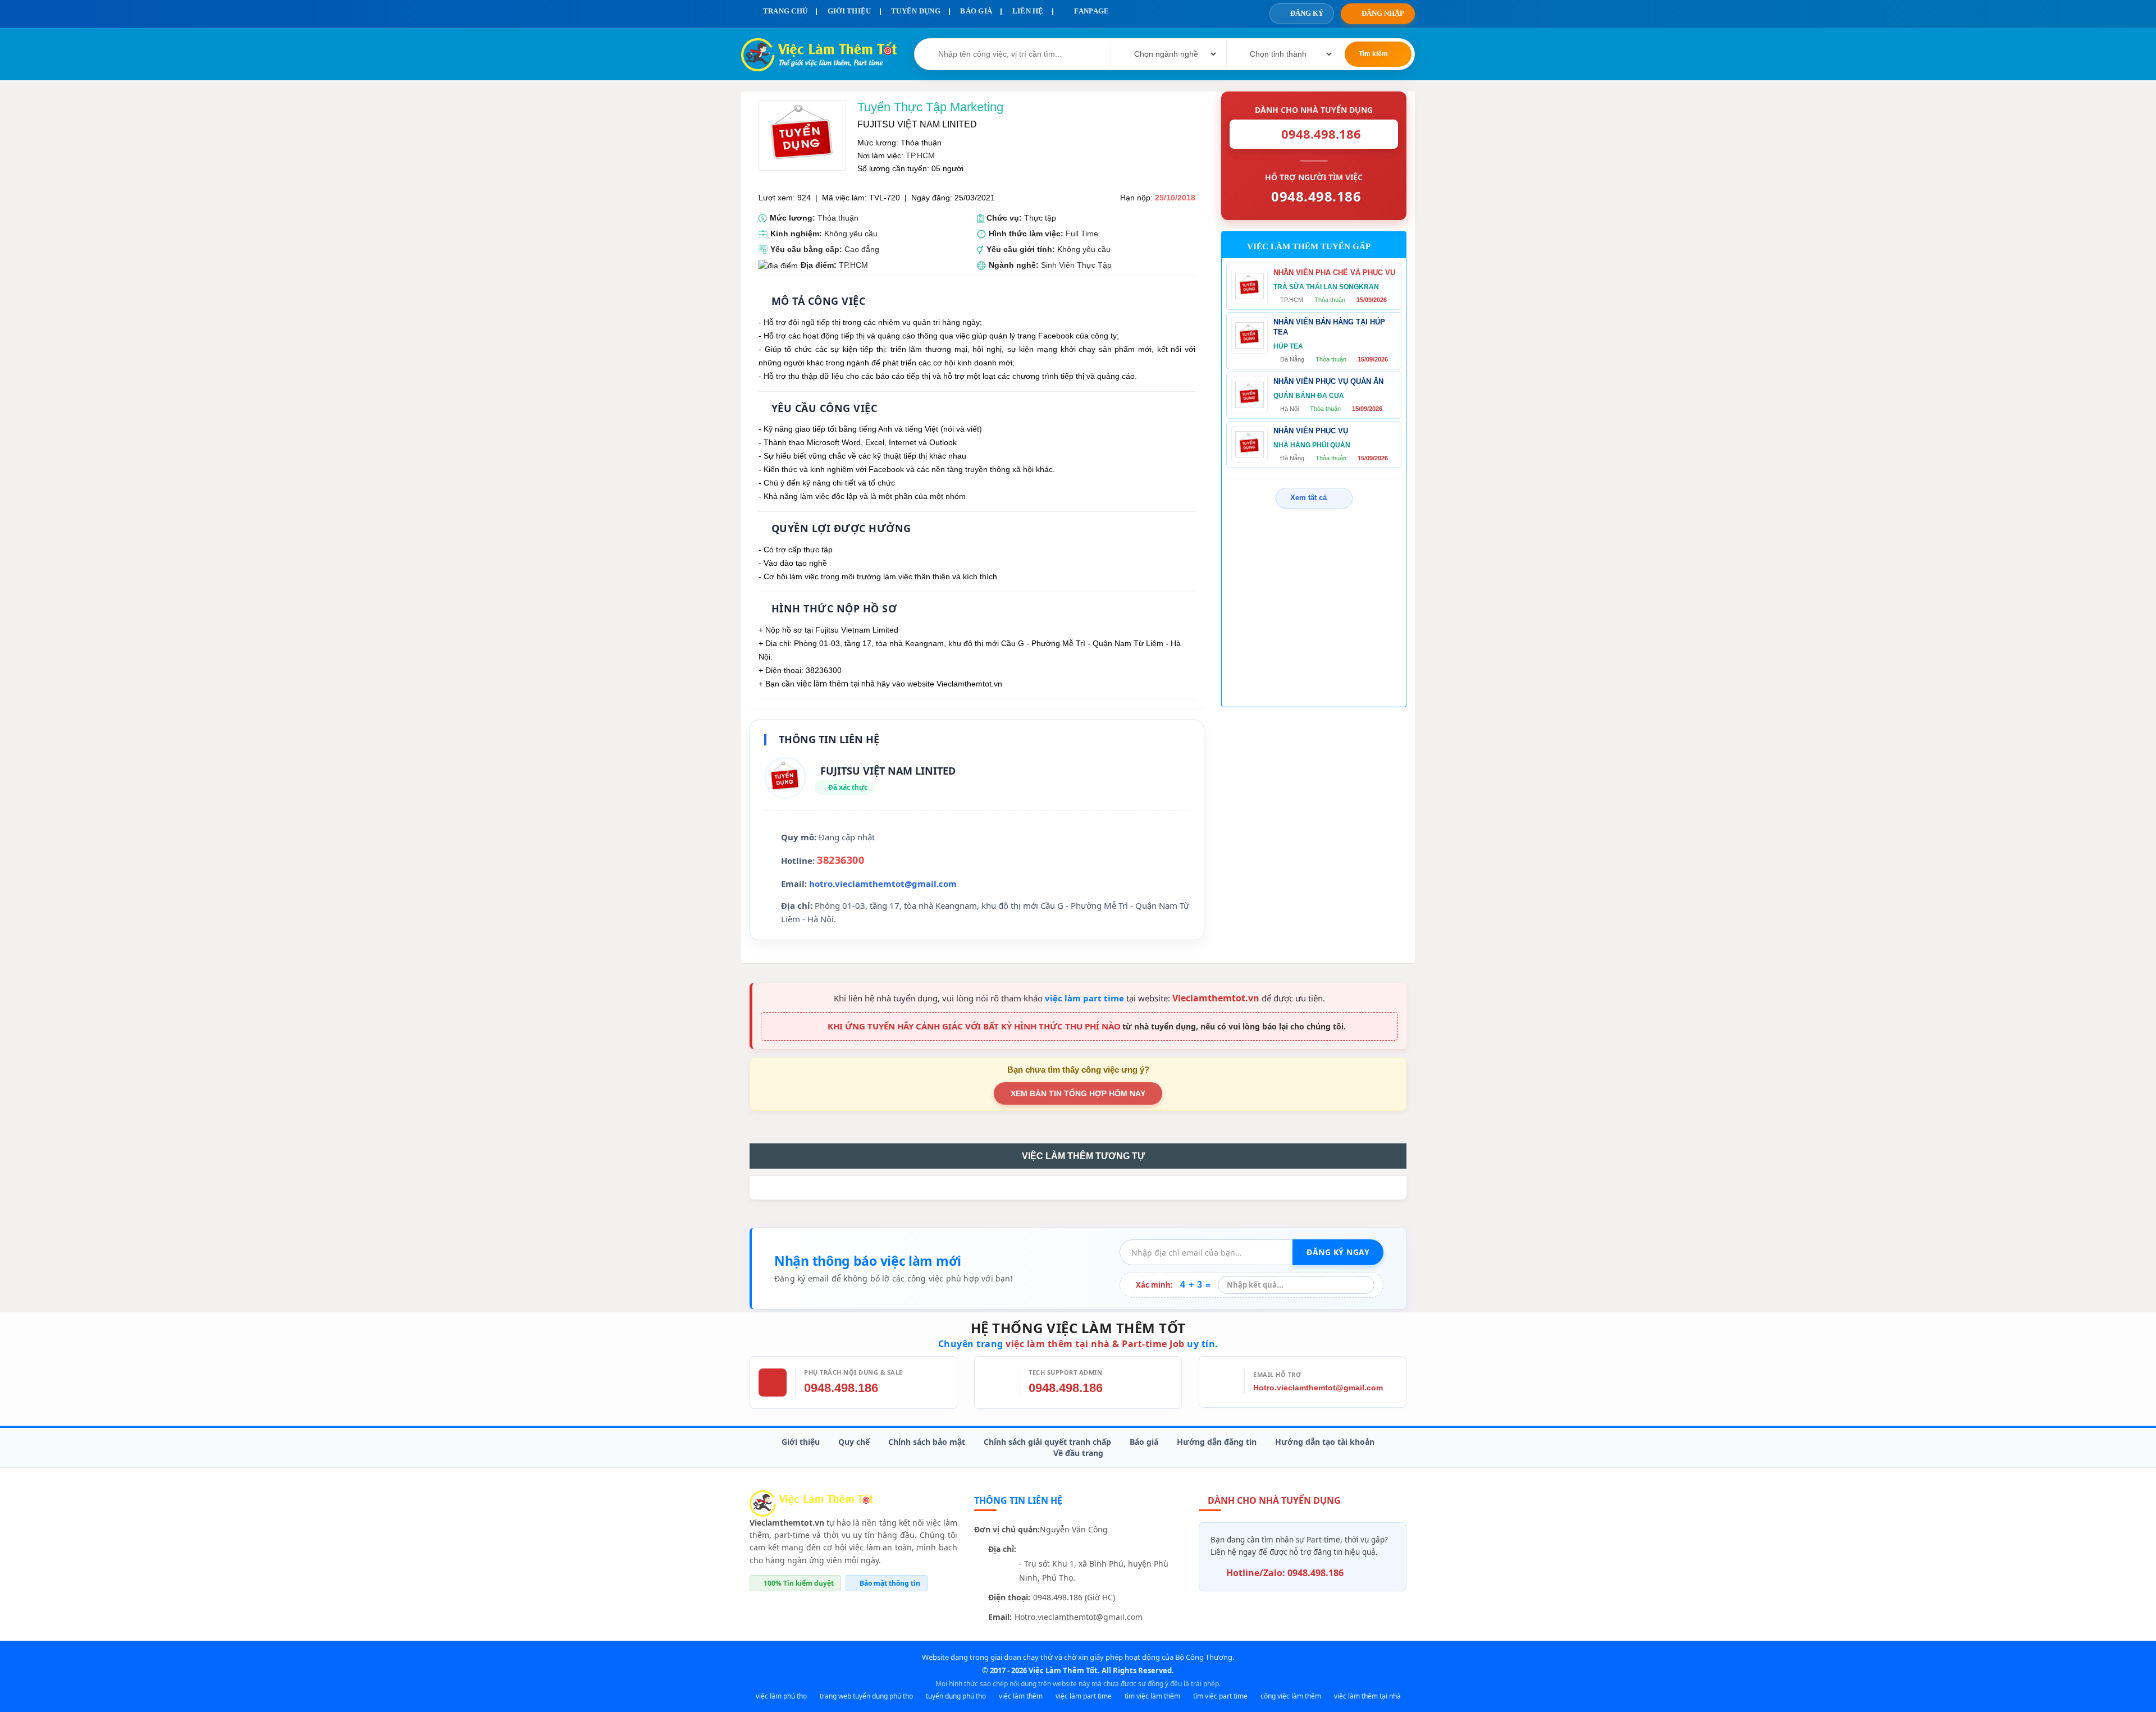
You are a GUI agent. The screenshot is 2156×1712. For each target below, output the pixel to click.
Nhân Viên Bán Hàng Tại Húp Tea (1329, 327)
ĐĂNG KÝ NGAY (1338, 1252)
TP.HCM (920, 155)
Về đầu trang (1078, 1453)
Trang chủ (784, 11)
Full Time (1082, 234)
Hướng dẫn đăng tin (1217, 1442)
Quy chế (854, 1442)
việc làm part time (1084, 998)
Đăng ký (1307, 13)
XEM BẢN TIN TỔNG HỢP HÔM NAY (1078, 1093)
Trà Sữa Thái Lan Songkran (1326, 287)
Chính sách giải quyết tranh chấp (1047, 1442)
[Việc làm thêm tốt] (811, 1502)
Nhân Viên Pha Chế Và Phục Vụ (1334, 273)
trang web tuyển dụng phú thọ (866, 1696)
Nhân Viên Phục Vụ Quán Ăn (1328, 381)
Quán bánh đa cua (1309, 396)
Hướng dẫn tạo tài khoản (1325, 1442)
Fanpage (1091, 11)
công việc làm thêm (1291, 1696)
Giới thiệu (801, 1442)
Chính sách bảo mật (927, 1442)
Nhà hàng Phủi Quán (1312, 445)
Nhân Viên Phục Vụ (1311, 431)
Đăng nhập (1383, 13)
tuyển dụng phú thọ (956, 1696)
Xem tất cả (1308, 498)
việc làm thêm (1021, 1696)
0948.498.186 (841, 1388)
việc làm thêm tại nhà (1367, 1696)
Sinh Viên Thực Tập (1076, 265)
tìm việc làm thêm (1152, 1696)
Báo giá (1144, 1442)
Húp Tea (1288, 346)
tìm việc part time (1220, 1696)
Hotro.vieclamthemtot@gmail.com (1318, 1388)
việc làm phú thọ (781, 1696)
